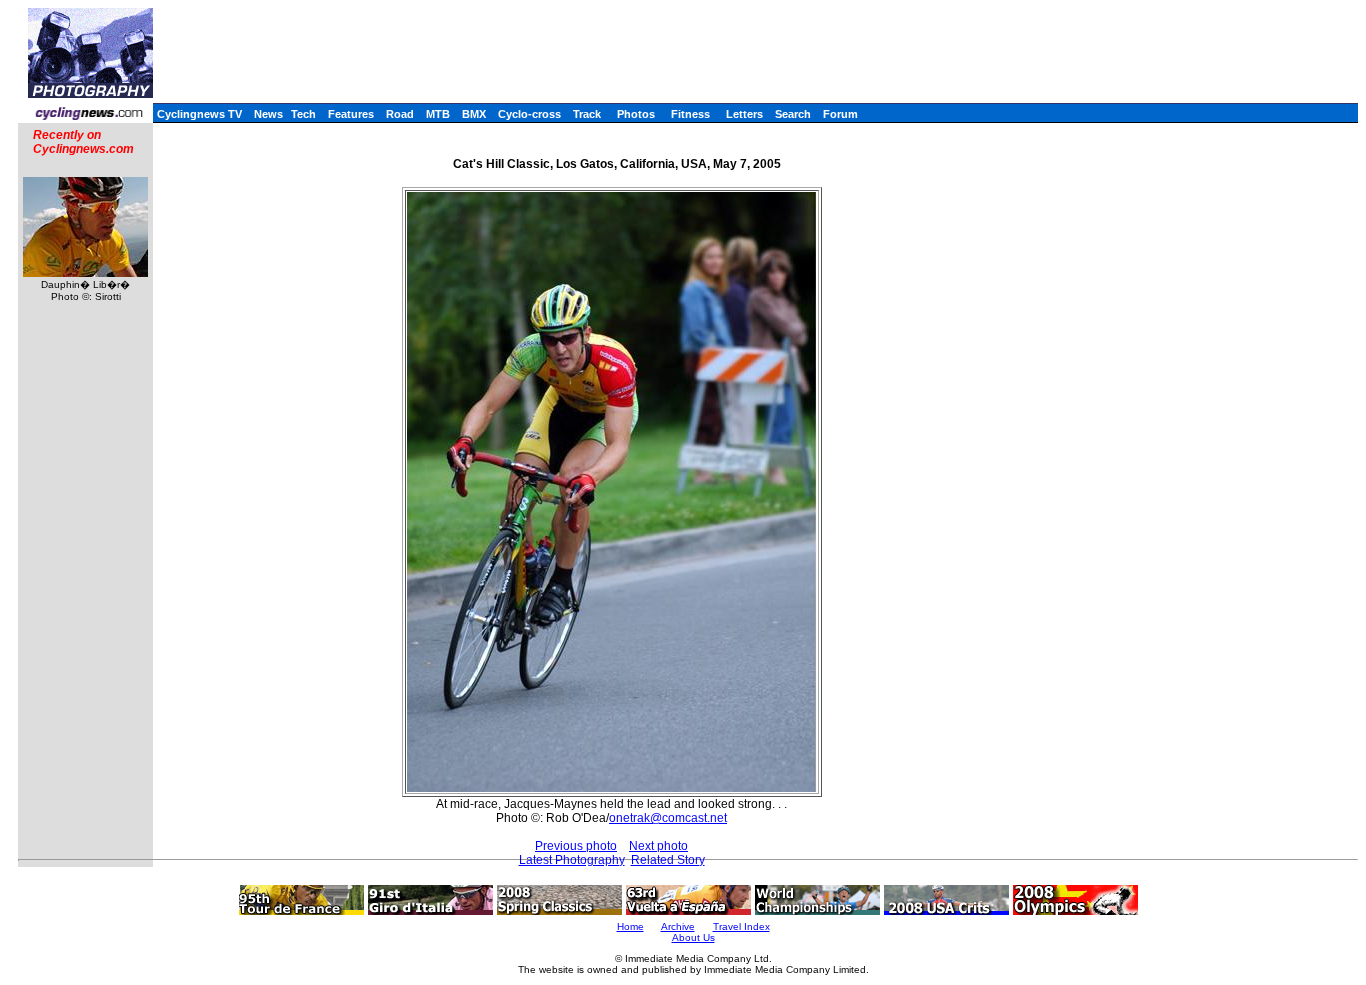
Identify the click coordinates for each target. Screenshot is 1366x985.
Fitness (690, 114)
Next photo (658, 846)
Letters (744, 114)
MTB (438, 114)
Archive (678, 926)
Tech (303, 114)
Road (400, 114)
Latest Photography (572, 860)
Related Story (668, 860)
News (268, 114)
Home (630, 926)
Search (793, 114)
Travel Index (741, 926)
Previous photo (576, 846)
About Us (693, 937)
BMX (474, 114)
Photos (636, 114)
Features (351, 114)
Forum (840, 114)
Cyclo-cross (529, 114)
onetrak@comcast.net (668, 818)
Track (587, 114)
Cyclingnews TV (199, 114)
